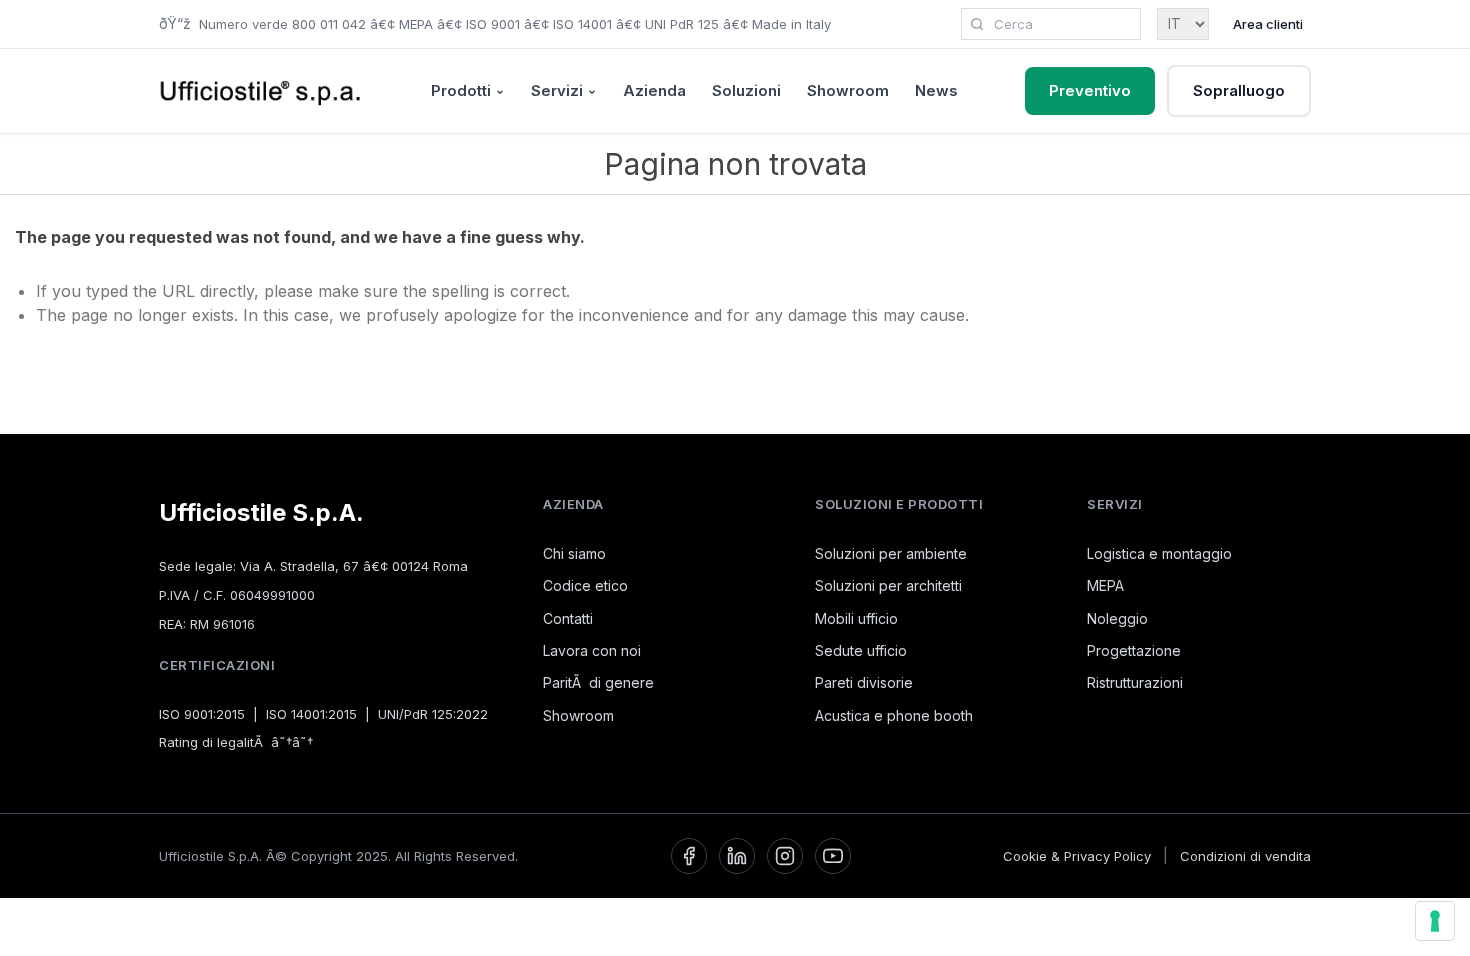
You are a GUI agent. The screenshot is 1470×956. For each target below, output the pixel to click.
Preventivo (1090, 90)
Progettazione (1134, 650)
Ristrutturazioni (1135, 682)
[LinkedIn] (737, 856)
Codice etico (585, 585)
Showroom (848, 90)
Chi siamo (574, 553)
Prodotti (461, 90)
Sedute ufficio (861, 650)
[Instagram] (785, 856)
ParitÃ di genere (598, 682)
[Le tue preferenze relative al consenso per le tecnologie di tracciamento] (1435, 921)
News (936, 90)
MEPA (1105, 585)
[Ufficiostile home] (261, 91)
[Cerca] (977, 24)
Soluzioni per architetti (888, 585)
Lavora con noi (592, 650)
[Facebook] (689, 856)
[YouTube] (833, 856)
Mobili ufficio (856, 618)
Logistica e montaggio (1159, 553)
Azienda (654, 90)
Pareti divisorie (864, 682)
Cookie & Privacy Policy (1077, 856)
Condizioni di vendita (1245, 856)
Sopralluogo (1239, 90)
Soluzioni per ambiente (891, 553)
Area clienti (1268, 24)
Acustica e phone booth (894, 715)
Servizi (557, 90)
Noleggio (1117, 618)
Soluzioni (746, 90)
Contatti (568, 618)
